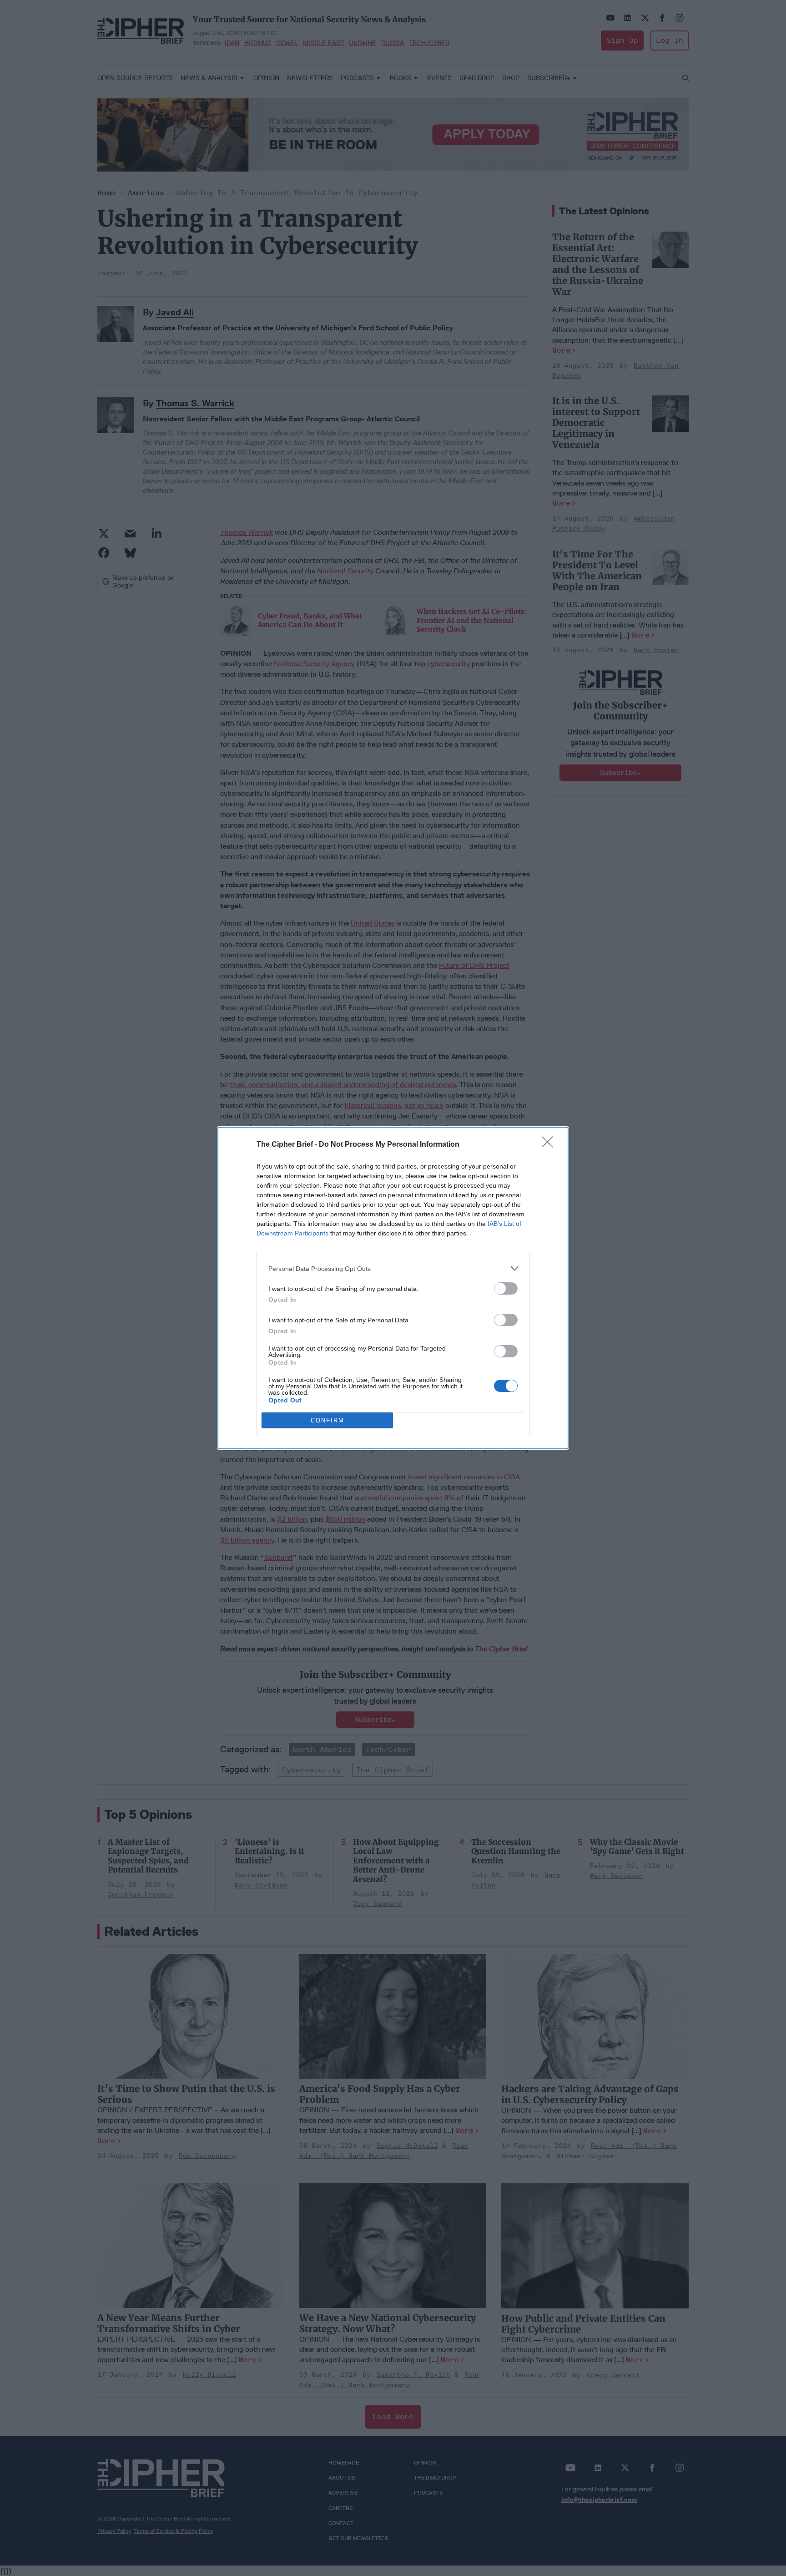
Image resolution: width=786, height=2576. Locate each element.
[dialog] (393, 1288)
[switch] (506, 1288)
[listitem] (393, 1268)
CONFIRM (327, 1420)
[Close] (550, 1145)
